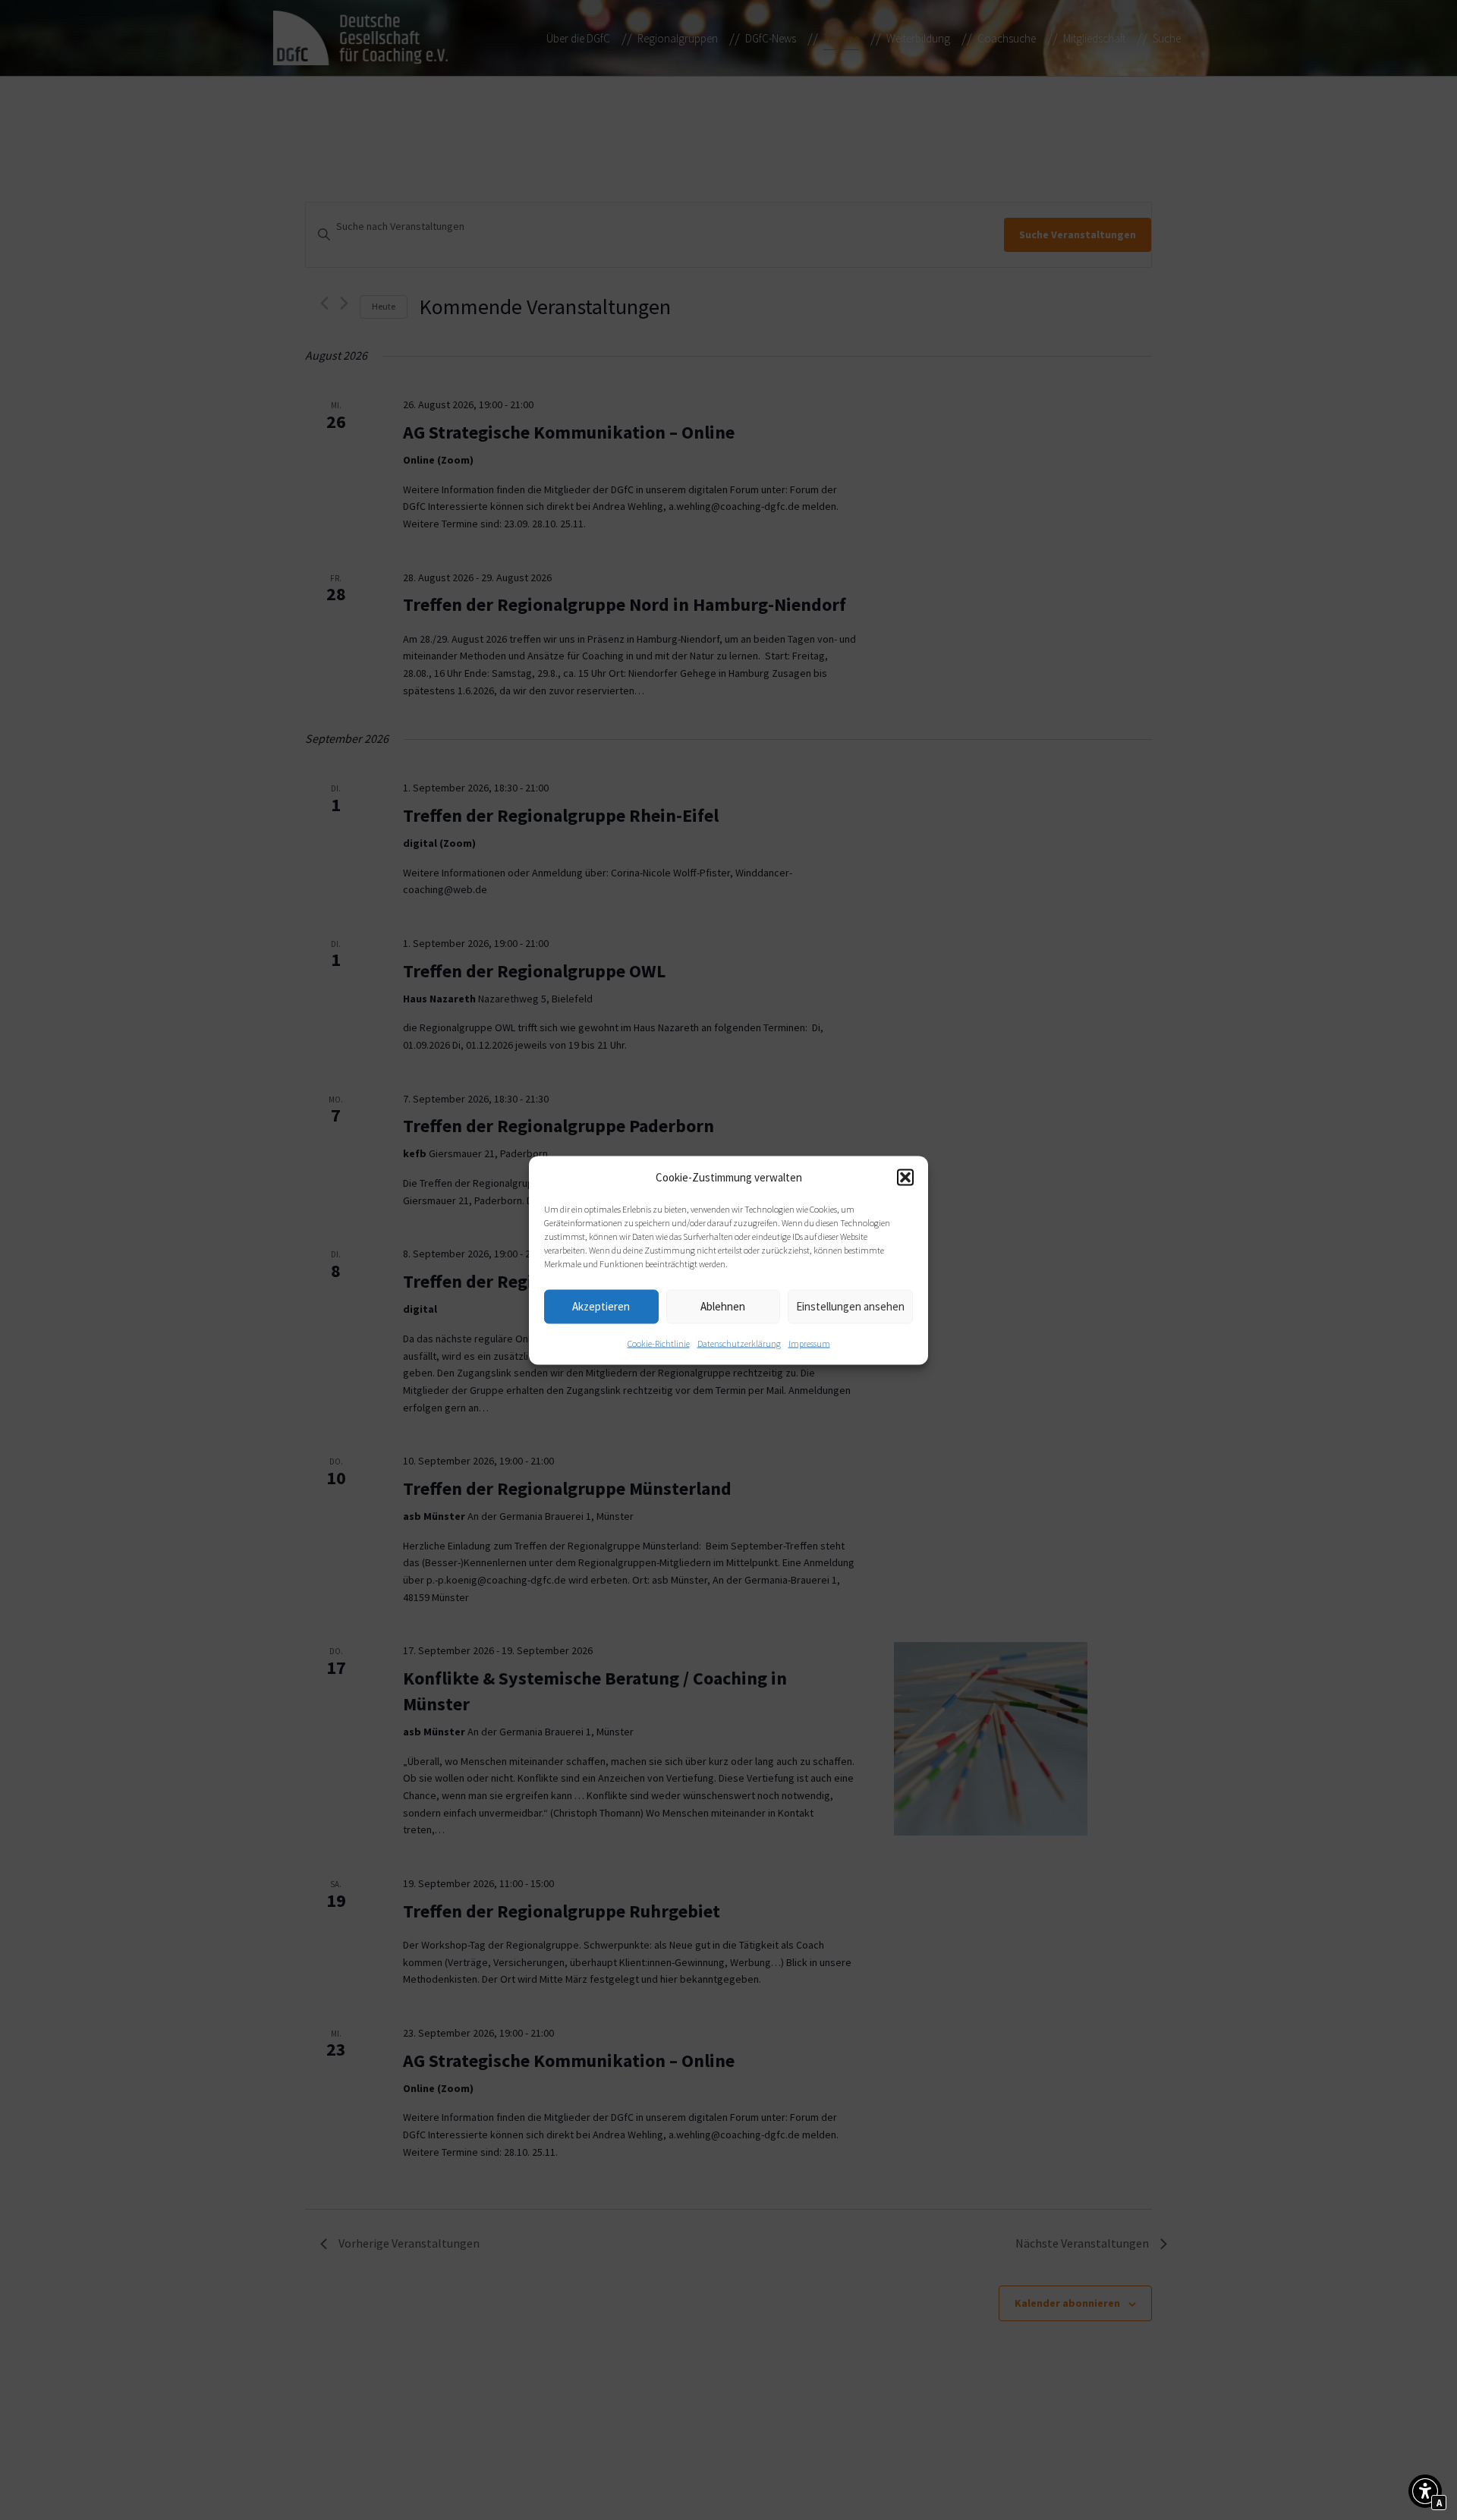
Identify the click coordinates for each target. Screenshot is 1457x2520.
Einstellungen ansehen (850, 1306)
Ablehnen (723, 1306)
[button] (905, 1177)
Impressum (809, 1343)
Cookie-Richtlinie (659, 1343)
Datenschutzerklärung (739, 1343)
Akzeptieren (601, 1306)
